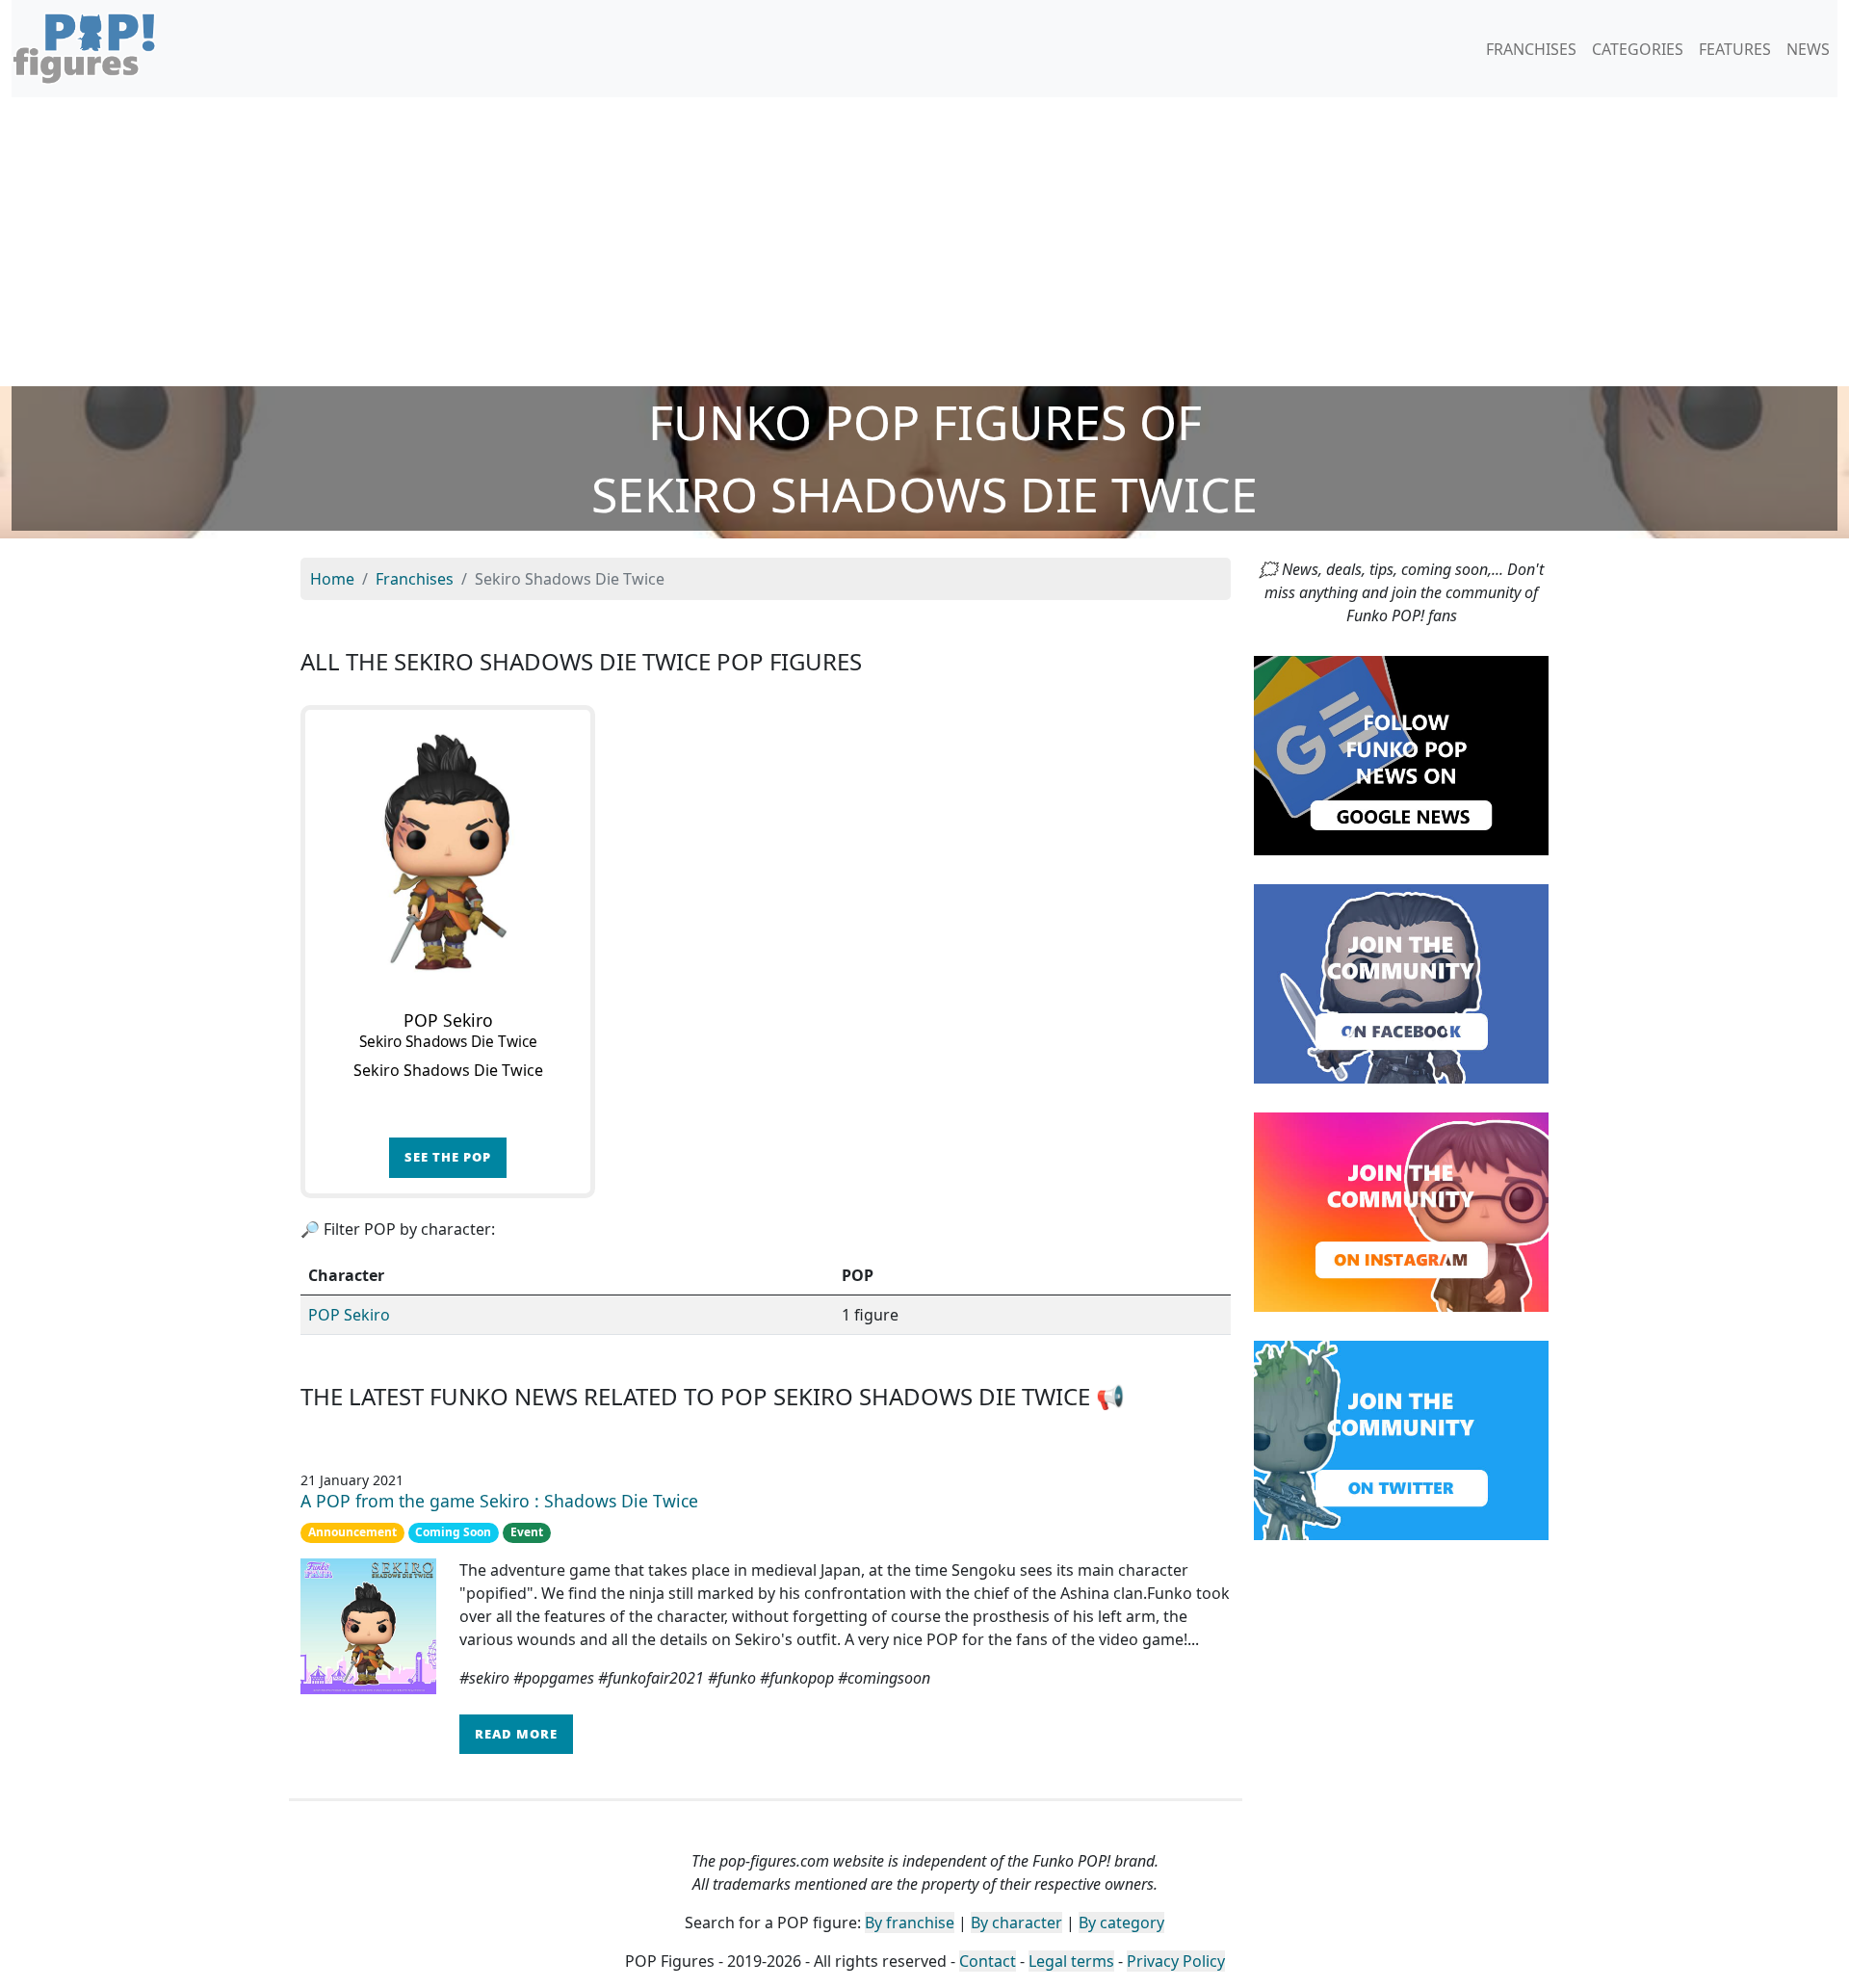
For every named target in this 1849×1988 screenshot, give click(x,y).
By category (1121, 1923)
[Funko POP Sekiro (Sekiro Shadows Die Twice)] (448, 852)
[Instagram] (1401, 1211)
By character (1016, 1923)
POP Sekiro (349, 1315)
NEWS (1808, 49)
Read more (516, 1734)
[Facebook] (1401, 982)
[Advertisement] (924, 242)
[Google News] (1401, 754)
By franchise (910, 1923)
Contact (988, 1961)
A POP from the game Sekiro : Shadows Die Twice (499, 1501)
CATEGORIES (1638, 49)
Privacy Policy (1176, 1961)
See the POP (448, 1157)
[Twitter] (1401, 1439)
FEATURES (1735, 49)
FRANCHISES (1531, 49)
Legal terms (1071, 1961)
